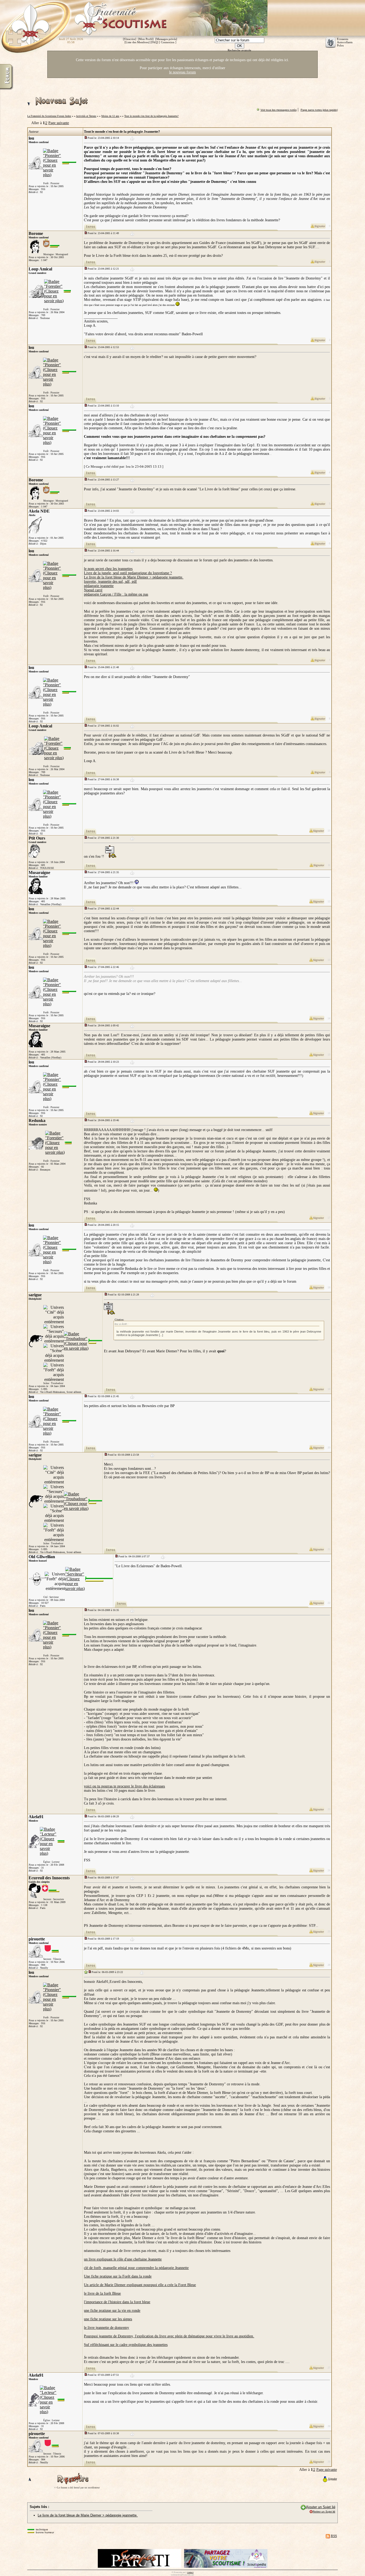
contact (190, 2572)
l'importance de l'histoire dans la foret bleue (117, 2302)
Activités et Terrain (86, 116)
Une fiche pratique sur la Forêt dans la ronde (118, 2276)
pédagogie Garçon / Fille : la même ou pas (116, 594)
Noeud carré (93, 590)
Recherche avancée (239, 50)
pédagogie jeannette (99, 586)
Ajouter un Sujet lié (321, 2507)
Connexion (168, 42)
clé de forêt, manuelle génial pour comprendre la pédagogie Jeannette (136, 2268)
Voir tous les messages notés (279, 110)
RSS (334, 2536)
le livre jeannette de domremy (106, 2328)
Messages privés (166, 39)
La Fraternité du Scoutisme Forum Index (49, 116)
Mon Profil (146, 39)
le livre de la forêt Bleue (102, 2293)
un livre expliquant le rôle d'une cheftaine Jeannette (123, 2259)
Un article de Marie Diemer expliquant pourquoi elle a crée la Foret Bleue (140, 2285)
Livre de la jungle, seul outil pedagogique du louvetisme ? (128, 573)
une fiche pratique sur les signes (108, 2319)
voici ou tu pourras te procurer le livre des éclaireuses (124, 1786)
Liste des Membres (137, 42)
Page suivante (59, 123)
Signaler (333, 2479)
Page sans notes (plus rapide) (319, 110)
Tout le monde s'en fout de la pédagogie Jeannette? (151, 116)
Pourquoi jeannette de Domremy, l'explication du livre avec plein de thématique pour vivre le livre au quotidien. (169, 2336)
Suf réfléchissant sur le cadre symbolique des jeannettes (126, 2345)
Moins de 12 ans (110, 116)
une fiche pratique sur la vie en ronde (112, 2311)
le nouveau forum (183, 72)
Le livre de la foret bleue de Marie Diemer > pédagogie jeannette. (134, 577)
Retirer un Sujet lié (324, 2512)
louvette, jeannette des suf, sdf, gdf (110, 582)
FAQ (154, 42)
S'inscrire (130, 39)
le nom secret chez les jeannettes (108, 569)
